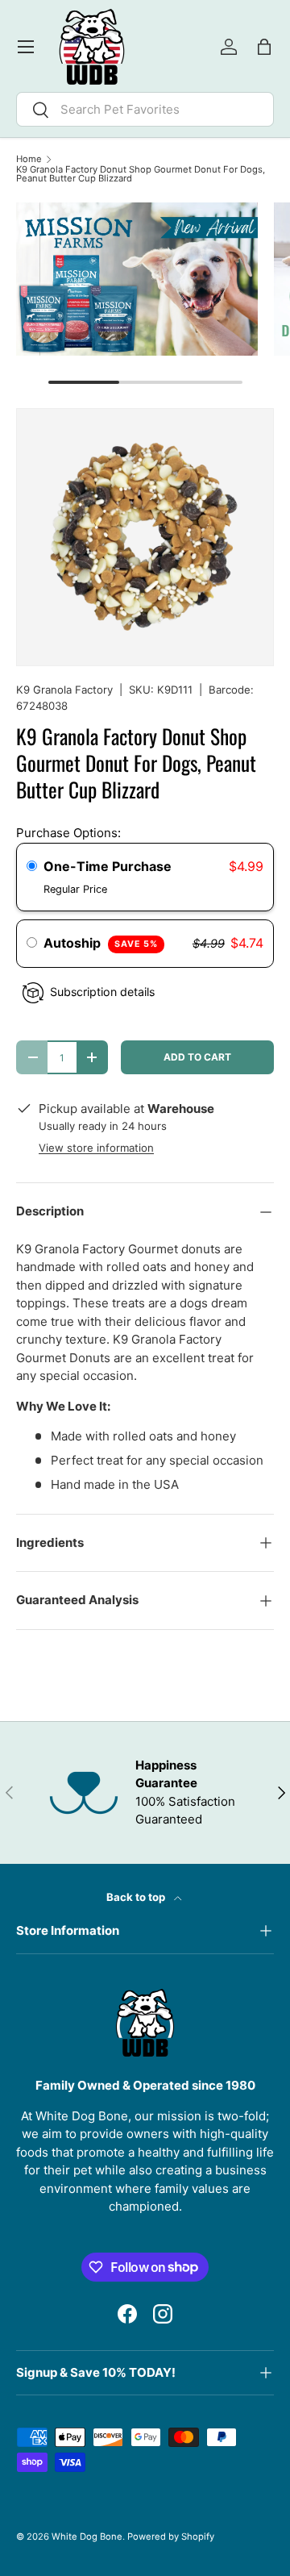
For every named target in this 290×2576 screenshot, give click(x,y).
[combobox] (145, 109)
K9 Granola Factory (64, 690)
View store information (96, 1148)
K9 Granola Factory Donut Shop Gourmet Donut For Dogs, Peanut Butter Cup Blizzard (141, 175)
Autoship (101, 943)
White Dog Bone (87, 2536)
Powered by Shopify (171, 2536)
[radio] (32, 867)
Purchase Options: (68, 833)
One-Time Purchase (108, 866)
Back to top (137, 1897)
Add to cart (197, 1057)
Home (29, 159)
